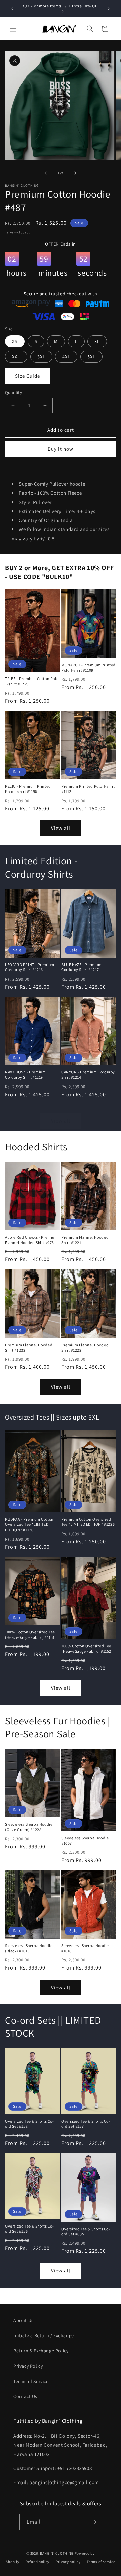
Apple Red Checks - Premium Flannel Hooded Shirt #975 (32, 1240)
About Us (24, 2320)
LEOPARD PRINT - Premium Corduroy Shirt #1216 (30, 967)
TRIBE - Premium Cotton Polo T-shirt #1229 (32, 681)
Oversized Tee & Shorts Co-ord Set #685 (86, 2231)
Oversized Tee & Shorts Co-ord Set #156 (30, 2229)
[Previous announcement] (12, 9)
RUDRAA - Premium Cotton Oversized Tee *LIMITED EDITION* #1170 (29, 1524)
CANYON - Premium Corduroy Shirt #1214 (88, 1075)
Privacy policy (68, 2562)
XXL (16, 357)
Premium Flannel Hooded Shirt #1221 (85, 1240)
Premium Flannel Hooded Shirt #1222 (85, 1347)
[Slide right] (75, 173)
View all (61, 828)
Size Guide (28, 376)
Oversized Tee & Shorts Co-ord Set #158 (30, 2124)
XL (97, 341)
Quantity (13, 392)
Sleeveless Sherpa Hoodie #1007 (85, 1841)
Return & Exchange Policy (41, 2351)
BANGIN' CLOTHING (57, 2553)
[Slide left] (46, 173)
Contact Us (25, 2396)
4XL (66, 357)
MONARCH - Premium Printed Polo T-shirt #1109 (88, 668)
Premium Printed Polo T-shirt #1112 (88, 789)
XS (15, 341)
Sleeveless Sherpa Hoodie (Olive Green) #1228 (29, 1827)
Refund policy (37, 2562)
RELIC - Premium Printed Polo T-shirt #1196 (28, 789)
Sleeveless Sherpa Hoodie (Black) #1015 (29, 1948)
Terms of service (101, 2562)
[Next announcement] (109, 9)
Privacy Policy (28, 2366)
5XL (91, 357)
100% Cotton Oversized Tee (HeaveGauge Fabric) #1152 (86, 1648)
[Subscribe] (94, 2522)
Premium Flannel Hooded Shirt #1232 (29, 1347)
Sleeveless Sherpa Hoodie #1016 (85, 1948)
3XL (41, 357)
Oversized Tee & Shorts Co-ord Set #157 (86, 2124)
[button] (13, 29)
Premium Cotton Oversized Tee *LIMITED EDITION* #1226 (88, 1522)
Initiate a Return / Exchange (44, 2335)
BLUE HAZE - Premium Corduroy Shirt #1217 (81, 967)
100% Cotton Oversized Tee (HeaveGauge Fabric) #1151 (30, 1635)
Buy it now (61, 449)
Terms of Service (31, 2381)
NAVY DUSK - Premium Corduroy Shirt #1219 (25, 1075)
